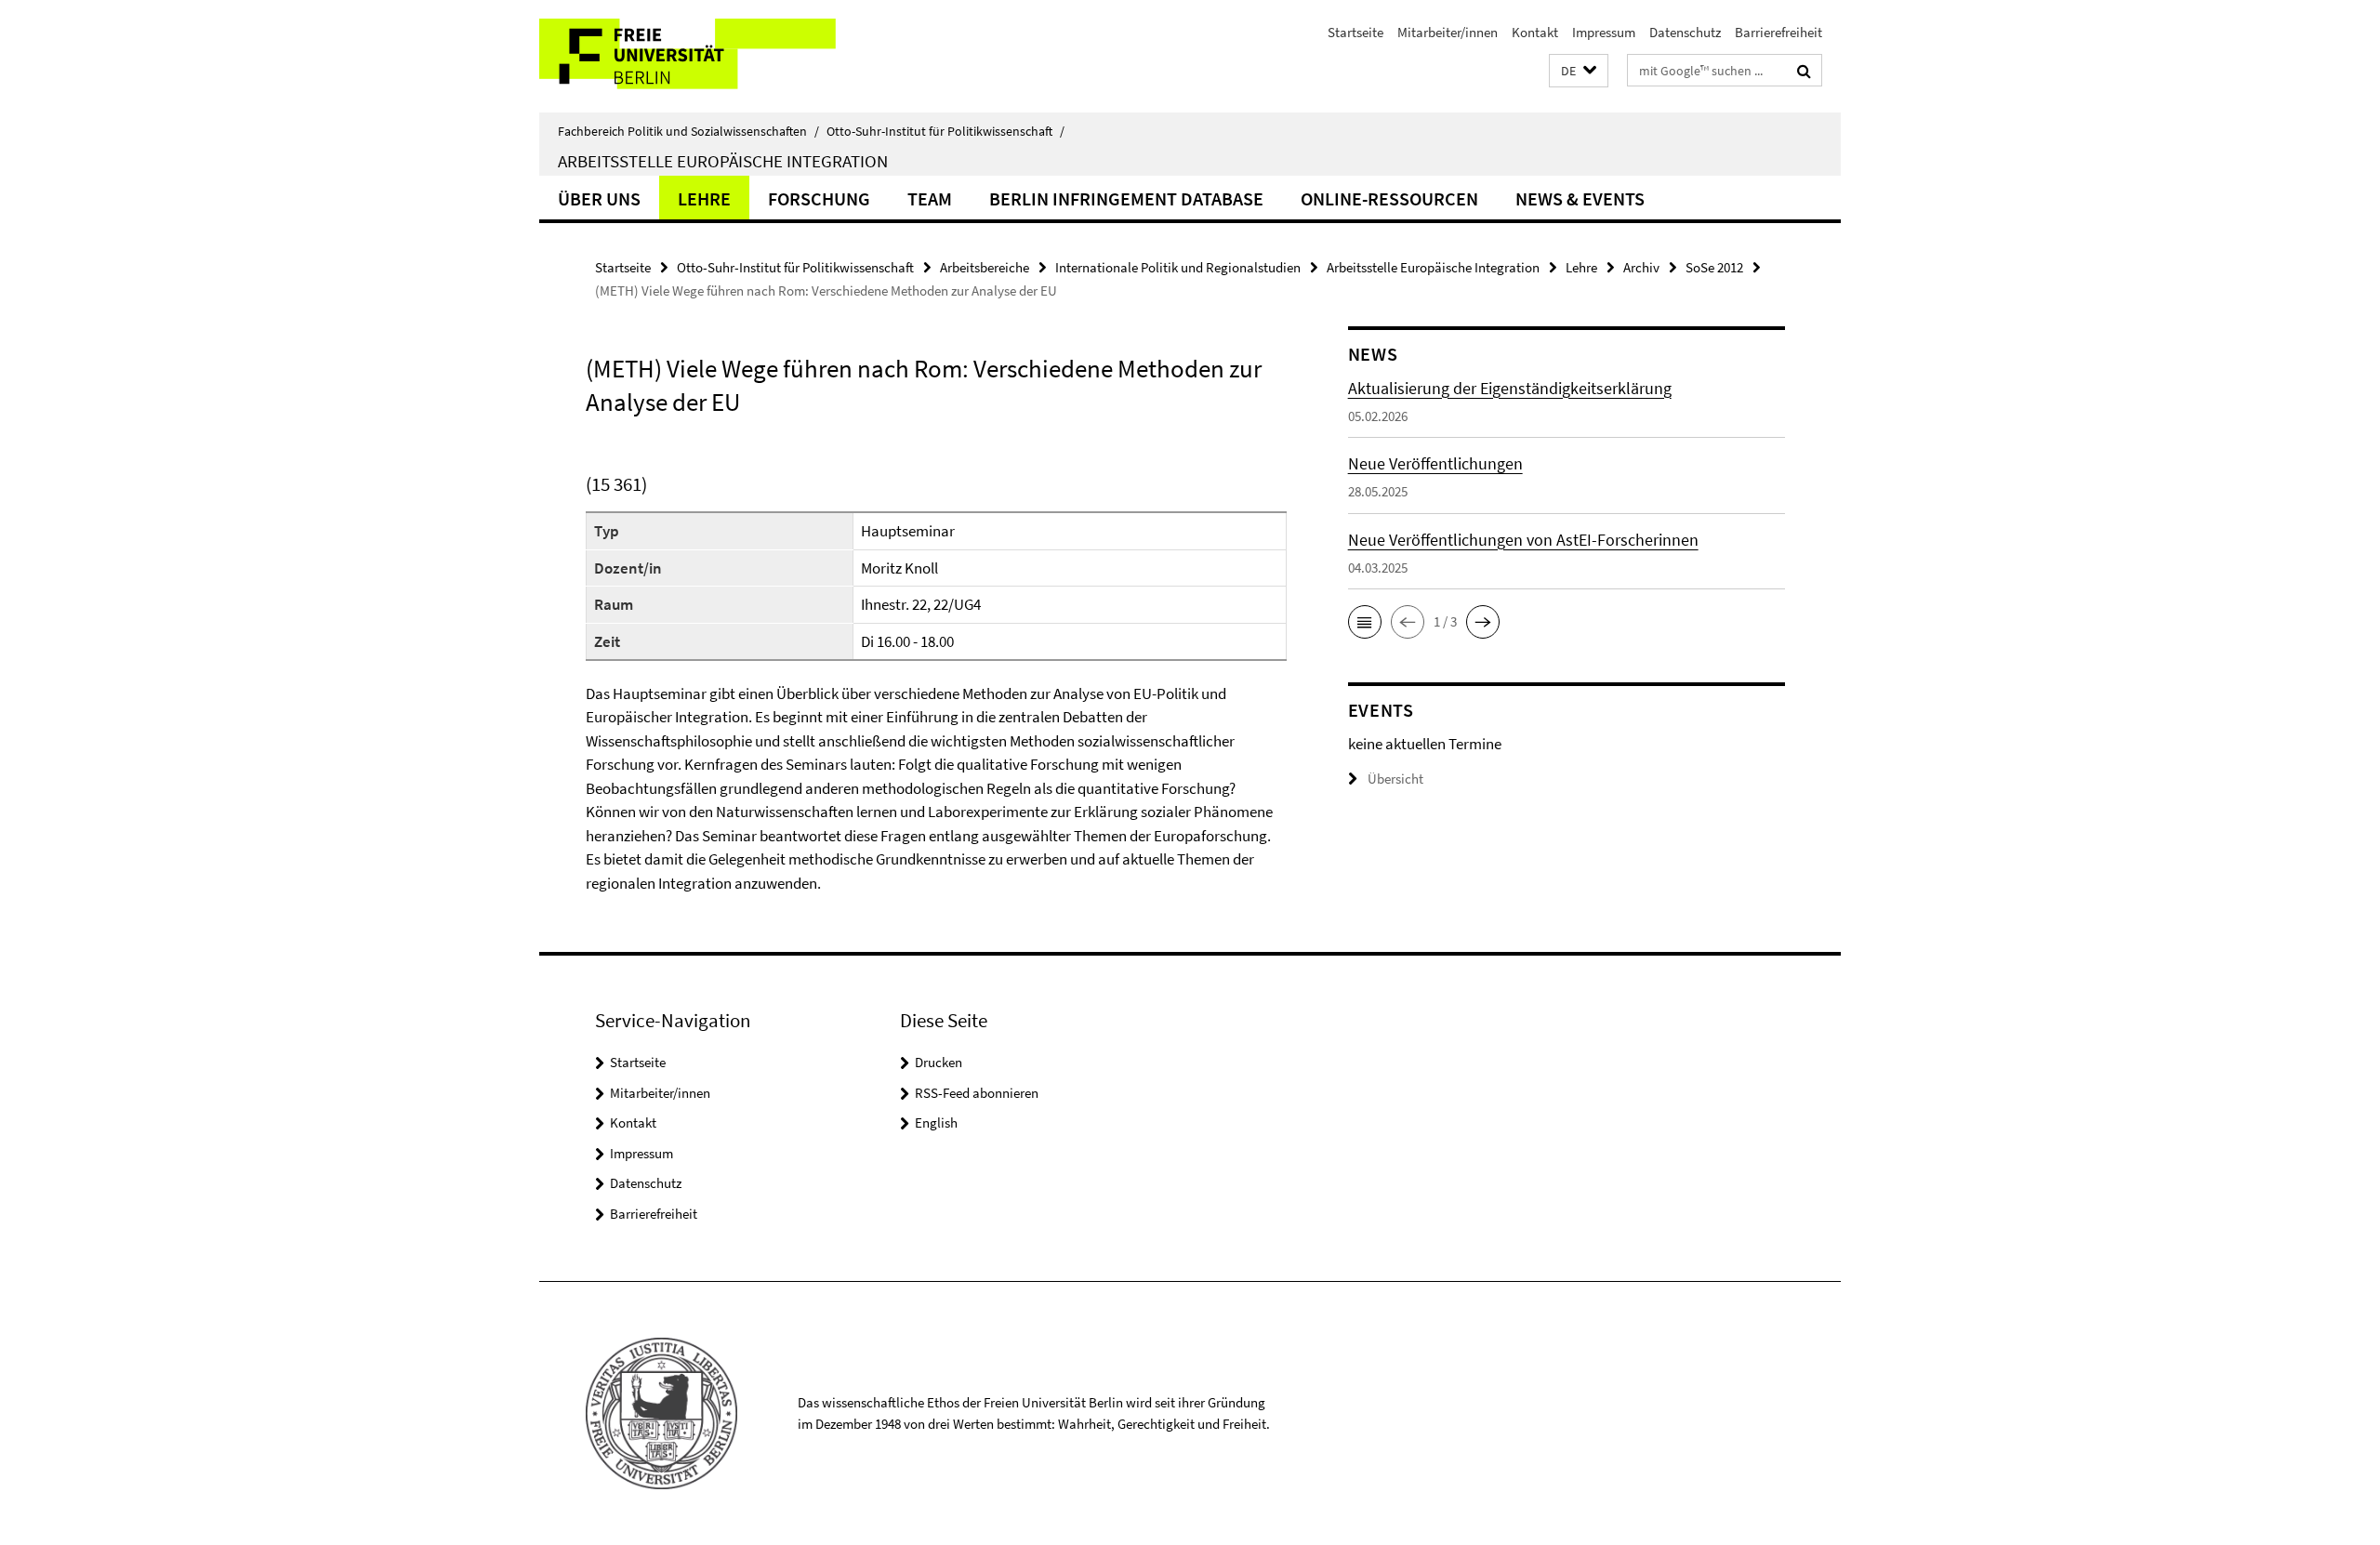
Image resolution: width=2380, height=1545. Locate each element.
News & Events (1580, 198)
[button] (1579, 71)
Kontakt (1535, 32)
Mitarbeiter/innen (1448, 32)
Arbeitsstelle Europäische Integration (723, 161)
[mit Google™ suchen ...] (1804, 71)
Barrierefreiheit (1778, 32)
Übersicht (1395, 779)
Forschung (819, 198)
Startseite (1355, 32)
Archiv (1641, 267)
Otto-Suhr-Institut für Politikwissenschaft (945, 131)
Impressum (1604, 32)
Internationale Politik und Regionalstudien (1178, 267)
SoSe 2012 (1714, 267)
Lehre (704, 198)
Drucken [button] (939, 1062)
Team (930, 198)
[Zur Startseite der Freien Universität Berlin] (695, 56)
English (936, 1122)
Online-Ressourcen (1389, 198)
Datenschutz (1685, 32)
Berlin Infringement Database (1126, 198)
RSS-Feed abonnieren (977, 1093)
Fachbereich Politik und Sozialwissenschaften (688, 131)
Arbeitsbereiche (985, 267)
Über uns (599, 198)
